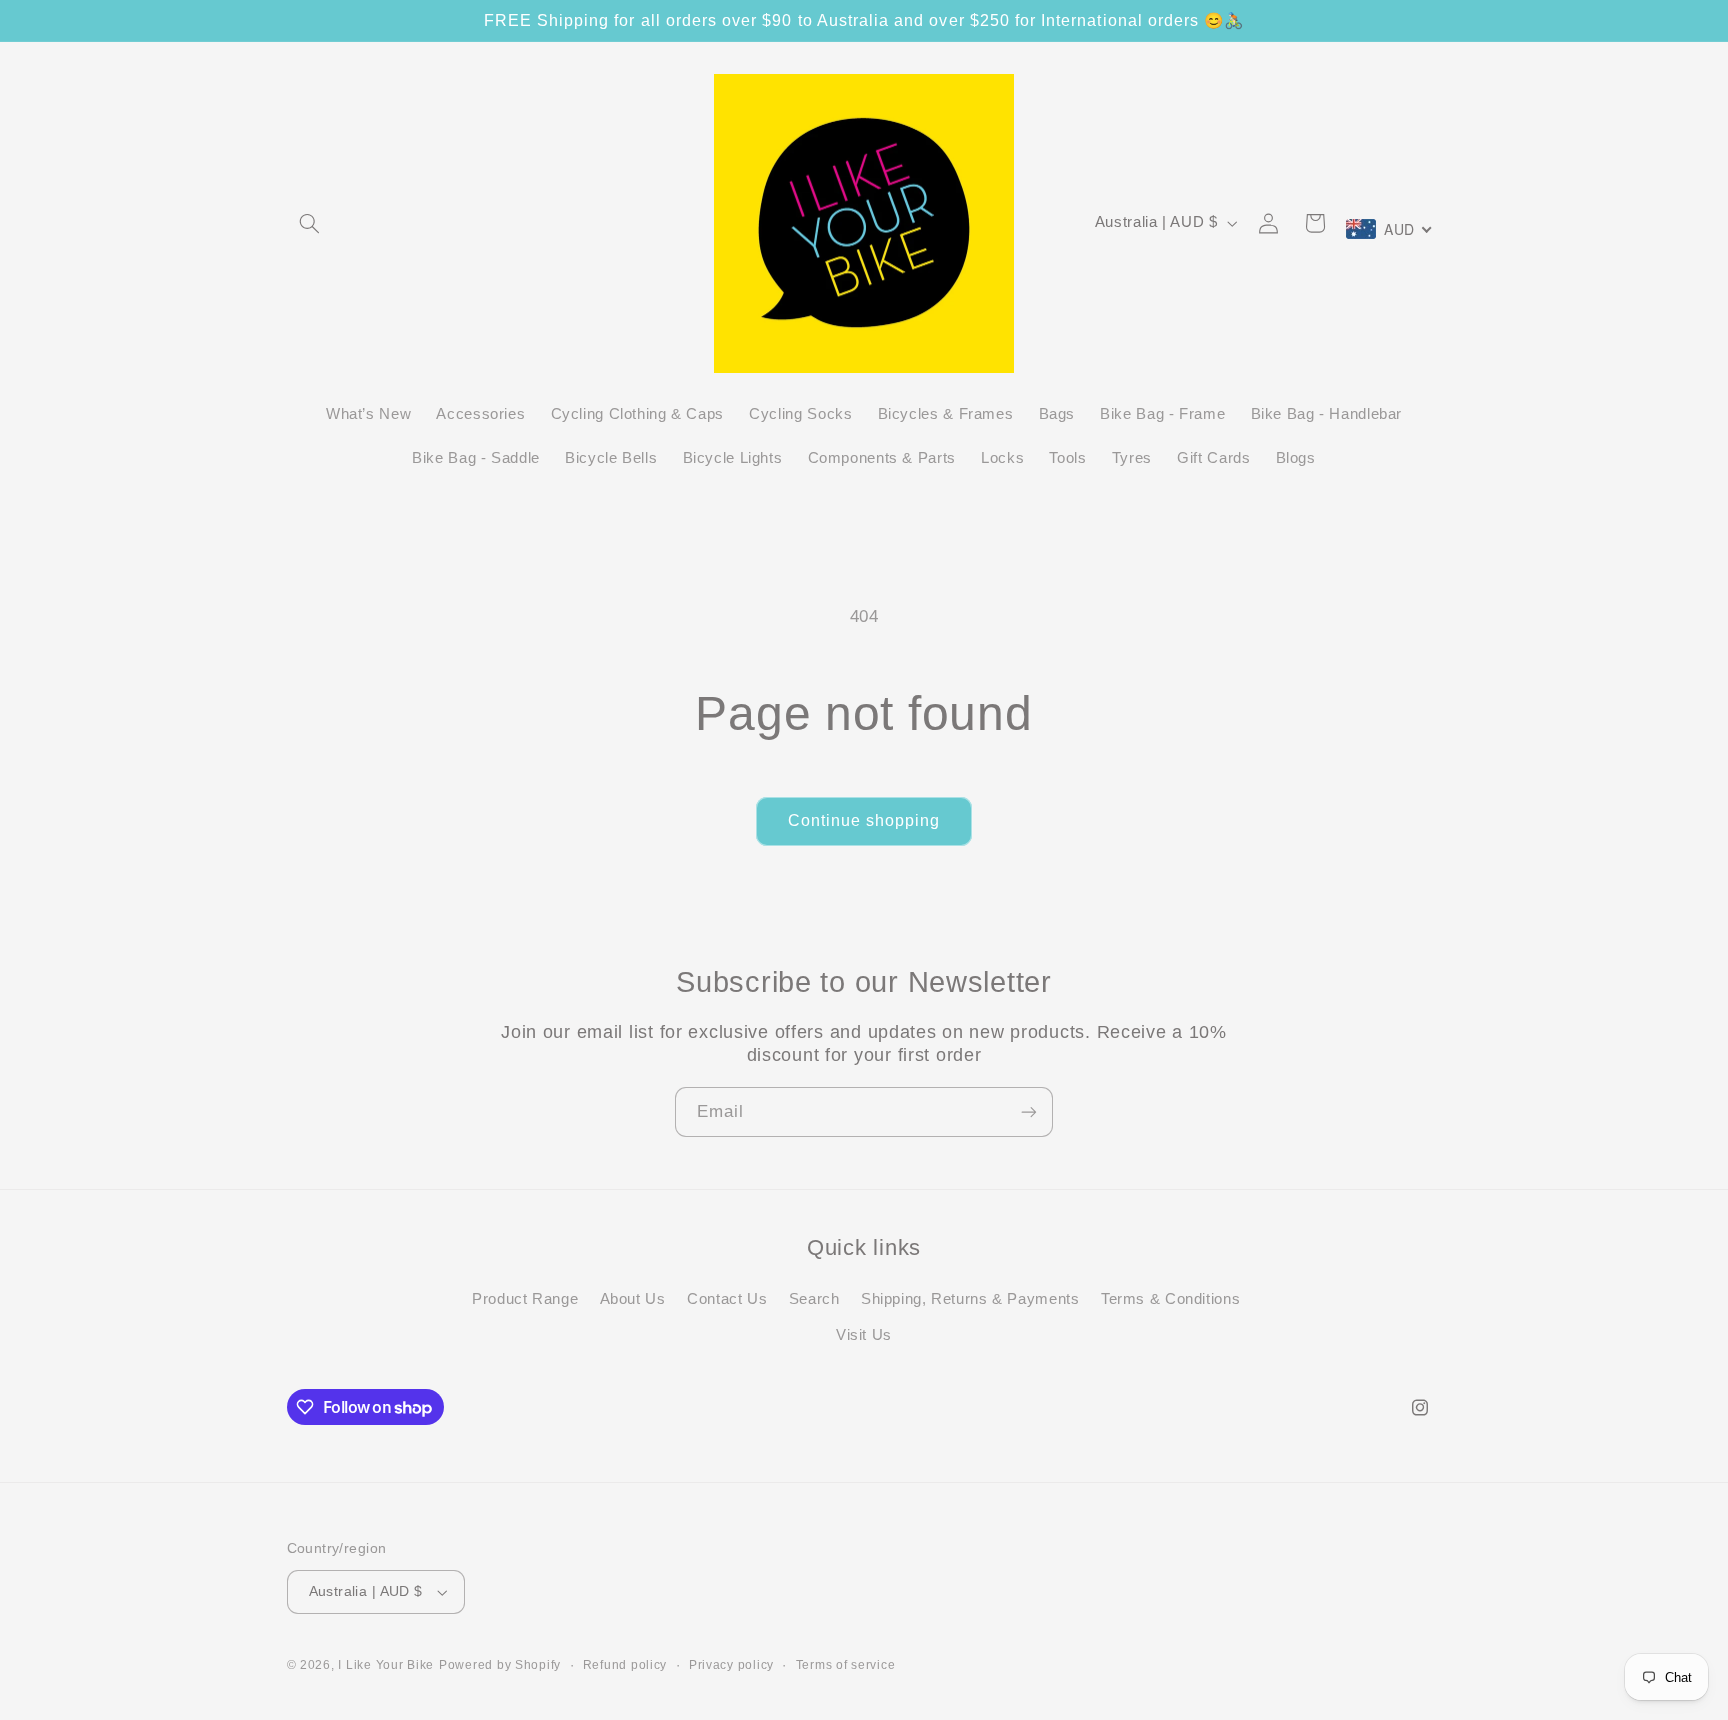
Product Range (525, 1299)
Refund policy (625, 1665)
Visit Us (864, 1336)
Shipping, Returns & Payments (970, 1299)
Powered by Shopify (500, 1665)
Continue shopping (864, 820)
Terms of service (846, 1665)
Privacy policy (731, 1665)
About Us (633, 1299)
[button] (310, 223)
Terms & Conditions (1170, 1299)
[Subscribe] (1029, 1111)
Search (814, 1299)
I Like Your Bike (386, 1665)
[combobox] (1390, 229)
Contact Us (727, 1299)
